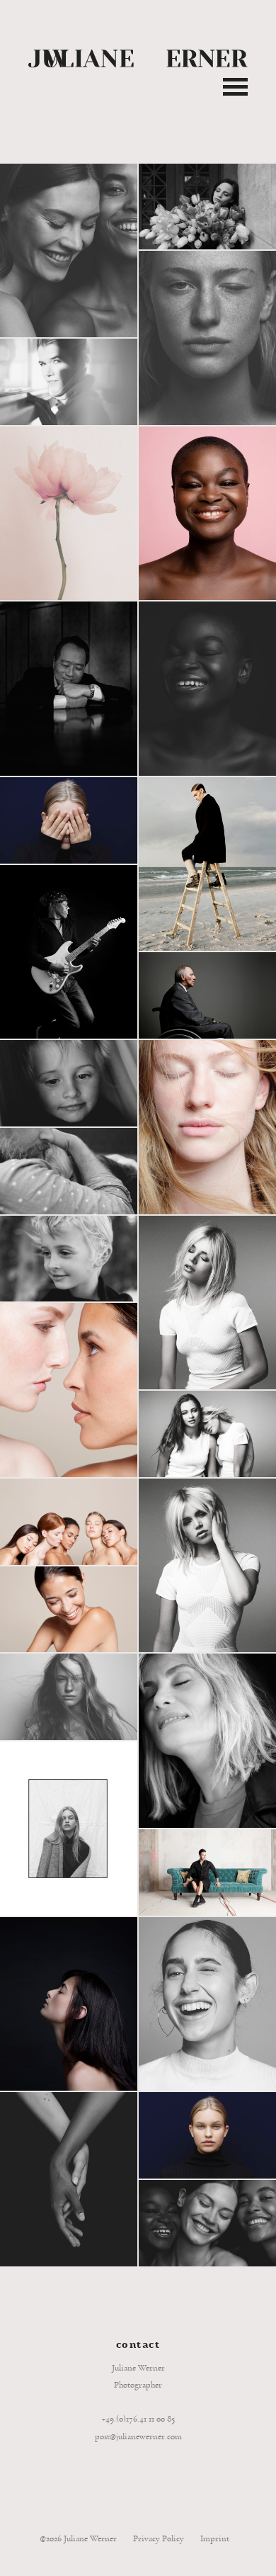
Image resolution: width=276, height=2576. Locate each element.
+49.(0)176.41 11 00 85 (138, 2419)
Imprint (215, 2539)
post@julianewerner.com (138, 2437)
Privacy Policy (159, 2539)
